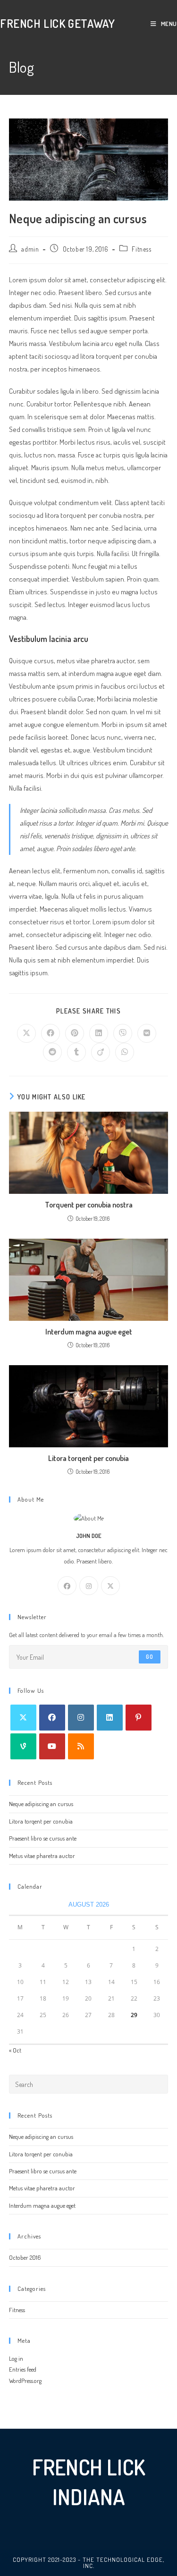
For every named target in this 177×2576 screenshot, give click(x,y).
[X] (110, 1586)
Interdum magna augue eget (89, 1332)
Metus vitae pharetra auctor (42, 1856)
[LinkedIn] (110, 1718)
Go (150, 1657)
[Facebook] (67, 1586)
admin (30, 249)
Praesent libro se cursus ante (43, 1838)
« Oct (15, 2050)
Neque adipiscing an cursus (41, 1804)
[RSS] (81, 1746)
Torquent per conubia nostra (89, 1205)
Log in (16, 2358)
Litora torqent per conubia (88, 1458)
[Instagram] (89, 1586)
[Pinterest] (139, 1718)
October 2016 (25, 2257)
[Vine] (23, 1746)
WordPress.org (25, 2381)
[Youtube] (52, 1746)
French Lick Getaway (57, 23)
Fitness (141, 249)
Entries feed (23, 2369)
